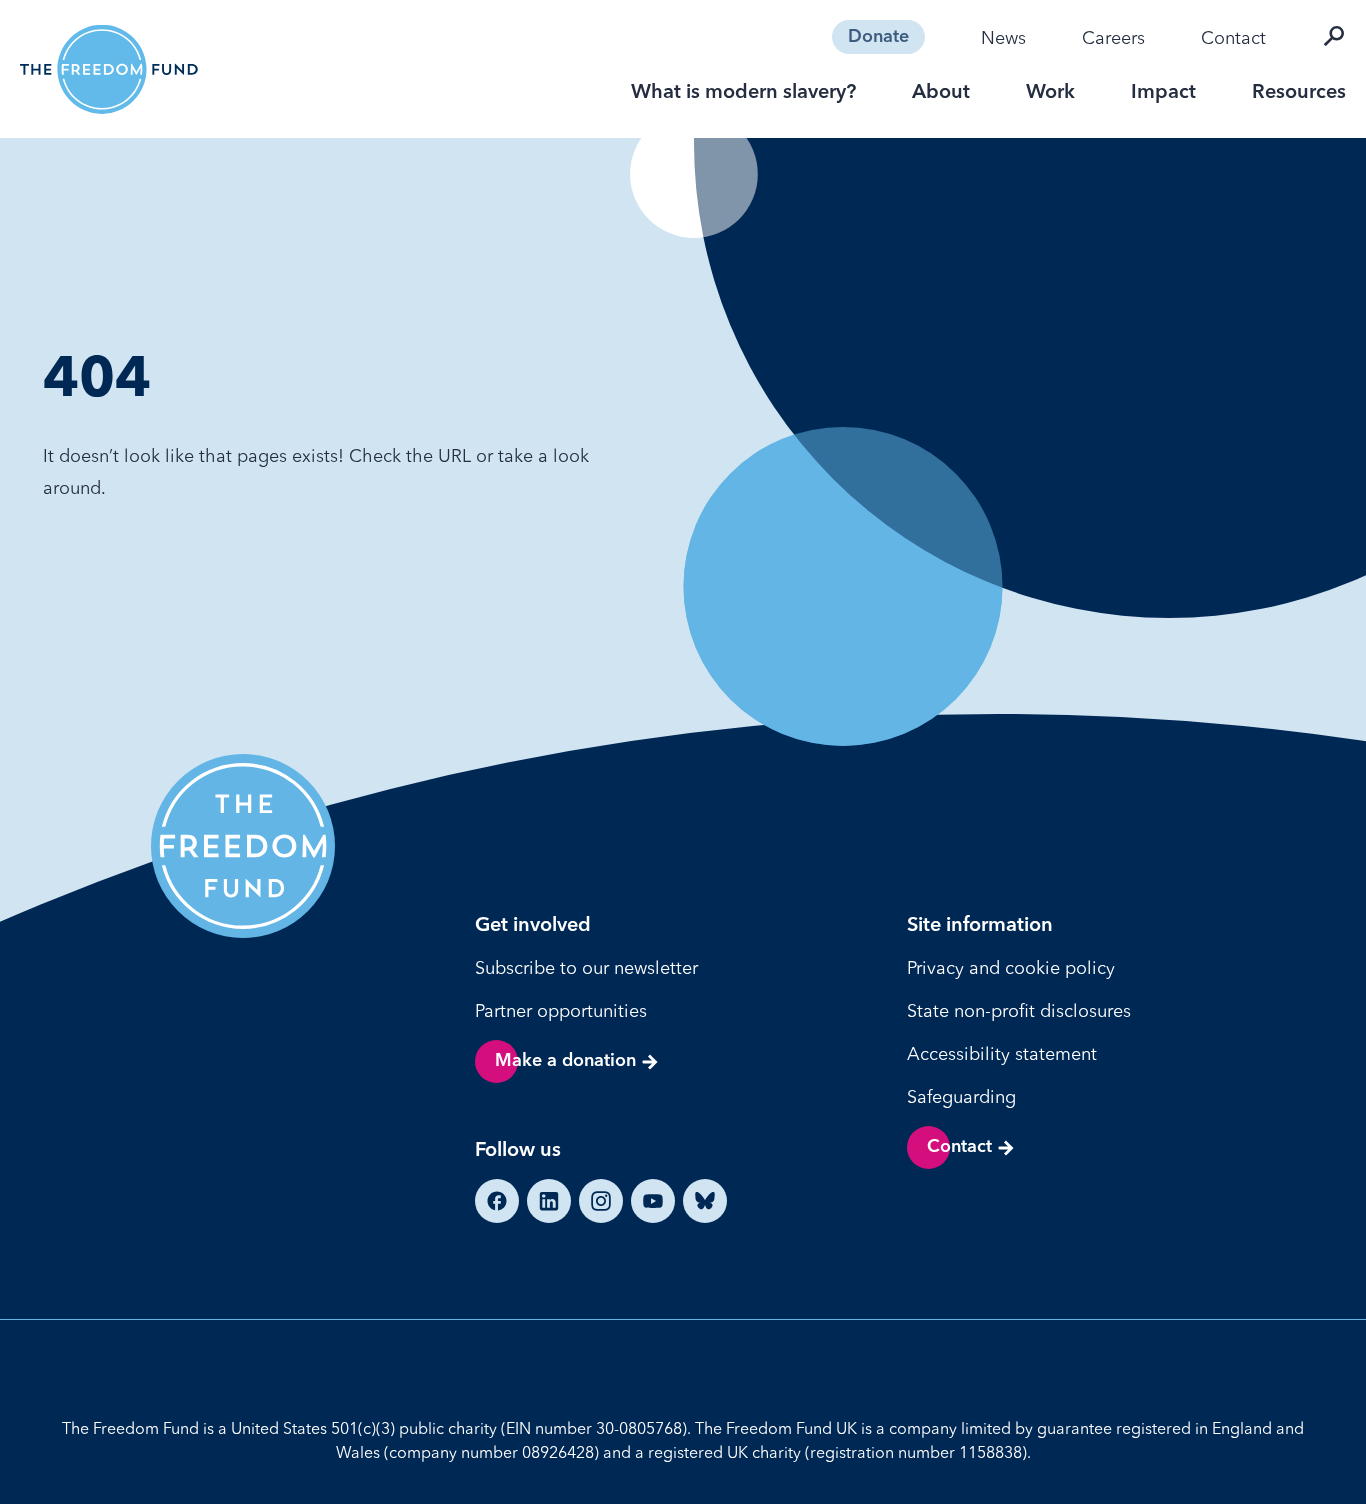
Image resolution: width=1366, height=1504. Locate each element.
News (1003, 37)
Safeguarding (961, 1096)
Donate (878, 37)
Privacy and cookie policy (1011, 967)
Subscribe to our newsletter (586, 967)
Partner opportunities (561, 1010)
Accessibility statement (1002, 1053)
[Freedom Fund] (109, 69)
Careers (1113, 37)
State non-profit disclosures (1019, 1010)
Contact (1233, 37)
